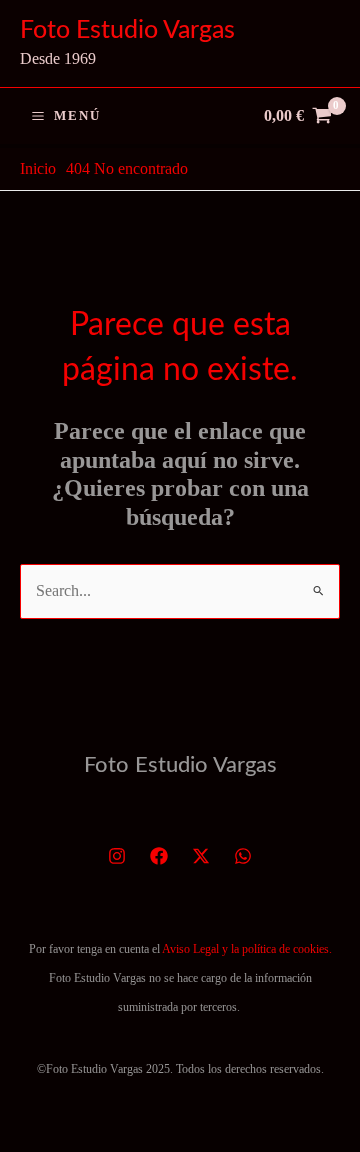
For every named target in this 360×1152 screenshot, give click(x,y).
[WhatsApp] (243, 856)
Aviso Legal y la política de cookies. (247, 949)
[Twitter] (201, 856)
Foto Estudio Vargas (127, 30)
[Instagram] (117, 856)
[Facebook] (159, 856)
